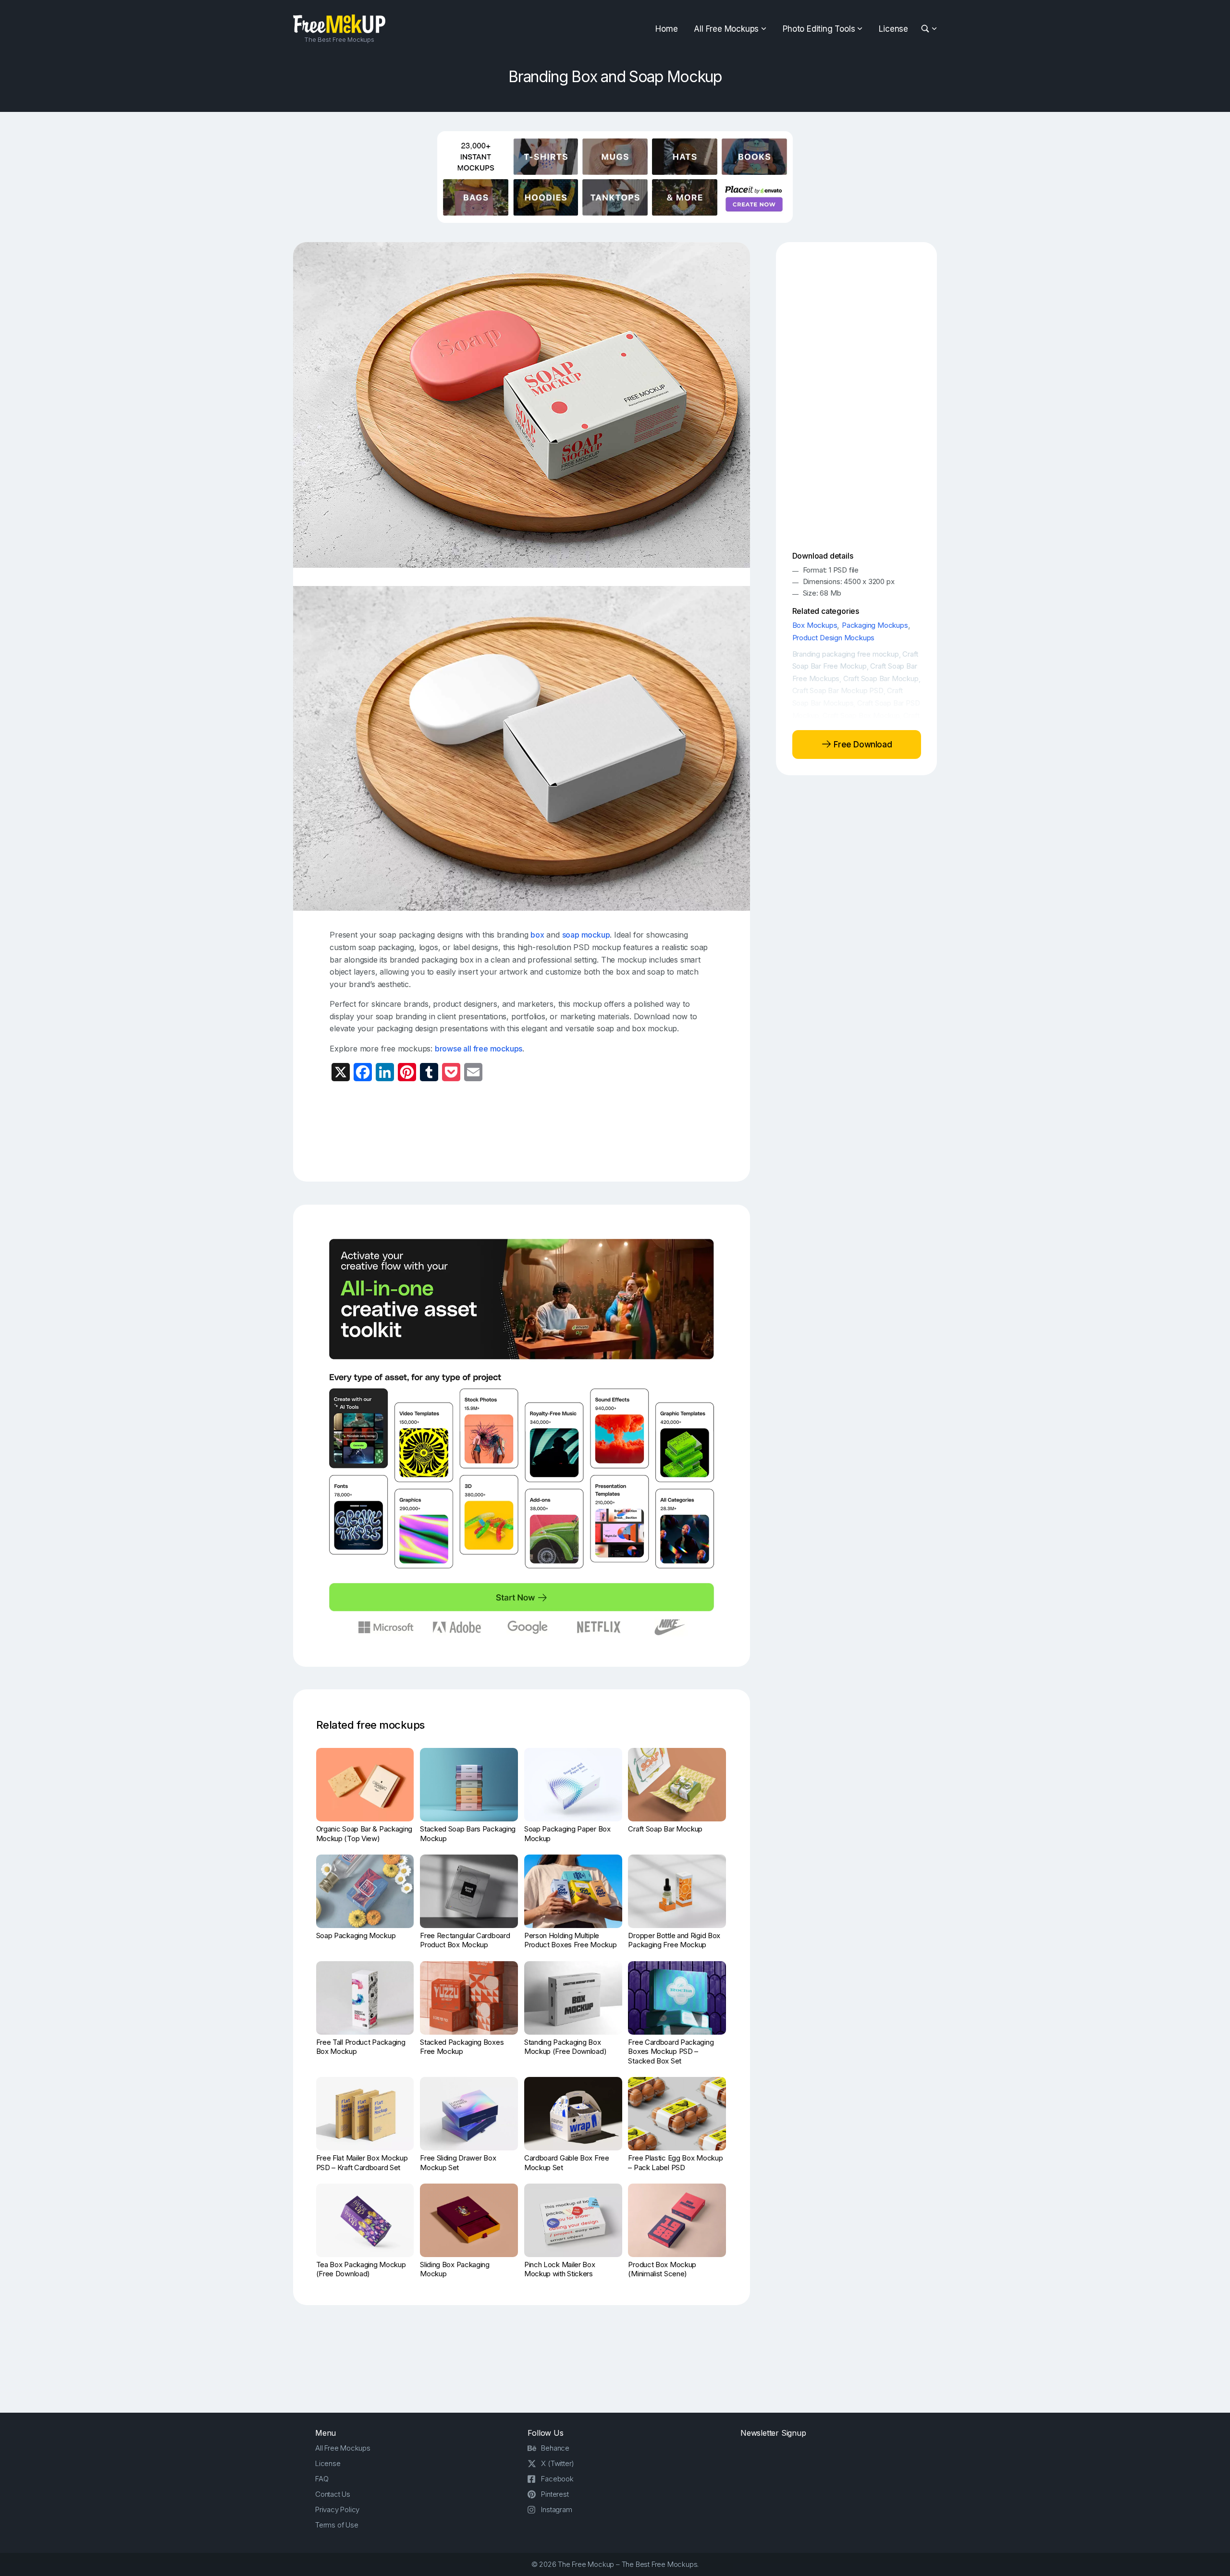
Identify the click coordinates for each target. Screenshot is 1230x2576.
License (893, 29)
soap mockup (586, 935)
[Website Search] (927, 29)
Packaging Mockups (875, 625)
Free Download (862, 744)
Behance (555, 2448)
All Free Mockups (726, 29)
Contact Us (333, 2494)
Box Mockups (815, 625)
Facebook (557, 2479)
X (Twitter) (558, 2463)
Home (666, 29)
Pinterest (555, 2494)
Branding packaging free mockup (846, 654)
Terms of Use (337, 2525)
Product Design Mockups (834, 638)
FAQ (322, 2479)
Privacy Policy (337, 2509)
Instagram (556, 2509)
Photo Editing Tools (819, 29)
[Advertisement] (522, 1131)
